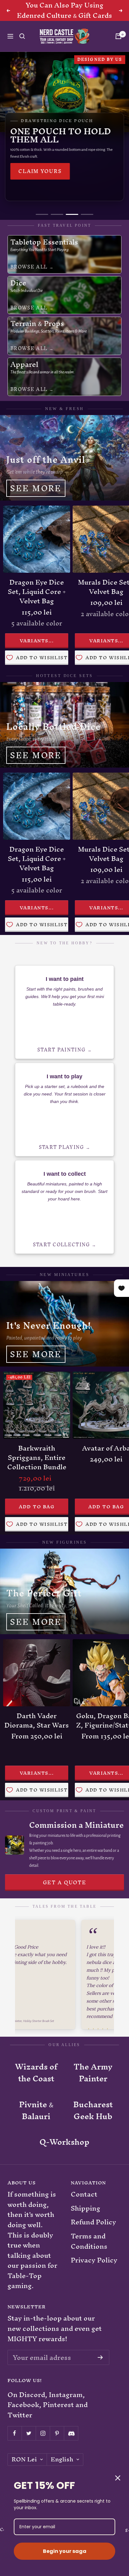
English (62, 2460)
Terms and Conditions (89, 2241)
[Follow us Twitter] (29, 2433)
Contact (84, 2195)
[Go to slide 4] (87, 214)
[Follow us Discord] (71, 2433)
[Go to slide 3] (72, 214)
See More (36, 488)
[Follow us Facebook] (15, 2433)
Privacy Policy (94, 2260)
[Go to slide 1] (42, 214)
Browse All (29, 267)
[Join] (100, 2357)
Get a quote (65, 1882)
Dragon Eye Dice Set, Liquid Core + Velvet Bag (37, 592)
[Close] (118, 2478)
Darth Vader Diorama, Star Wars (37, 1721)
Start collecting (62, 1245)
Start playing (62, 1147)
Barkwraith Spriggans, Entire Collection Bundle (37, 1458)
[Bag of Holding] (118, 36)
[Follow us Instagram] (43, 2433)
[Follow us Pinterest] (57, 2433)
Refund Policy (93, 2222)
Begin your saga (65, 2551)
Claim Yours (40, 171)
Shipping (85, 2209)
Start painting (62, 1050)
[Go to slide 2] (57, 214)
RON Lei (24, 2460)
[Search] (22, 36)
